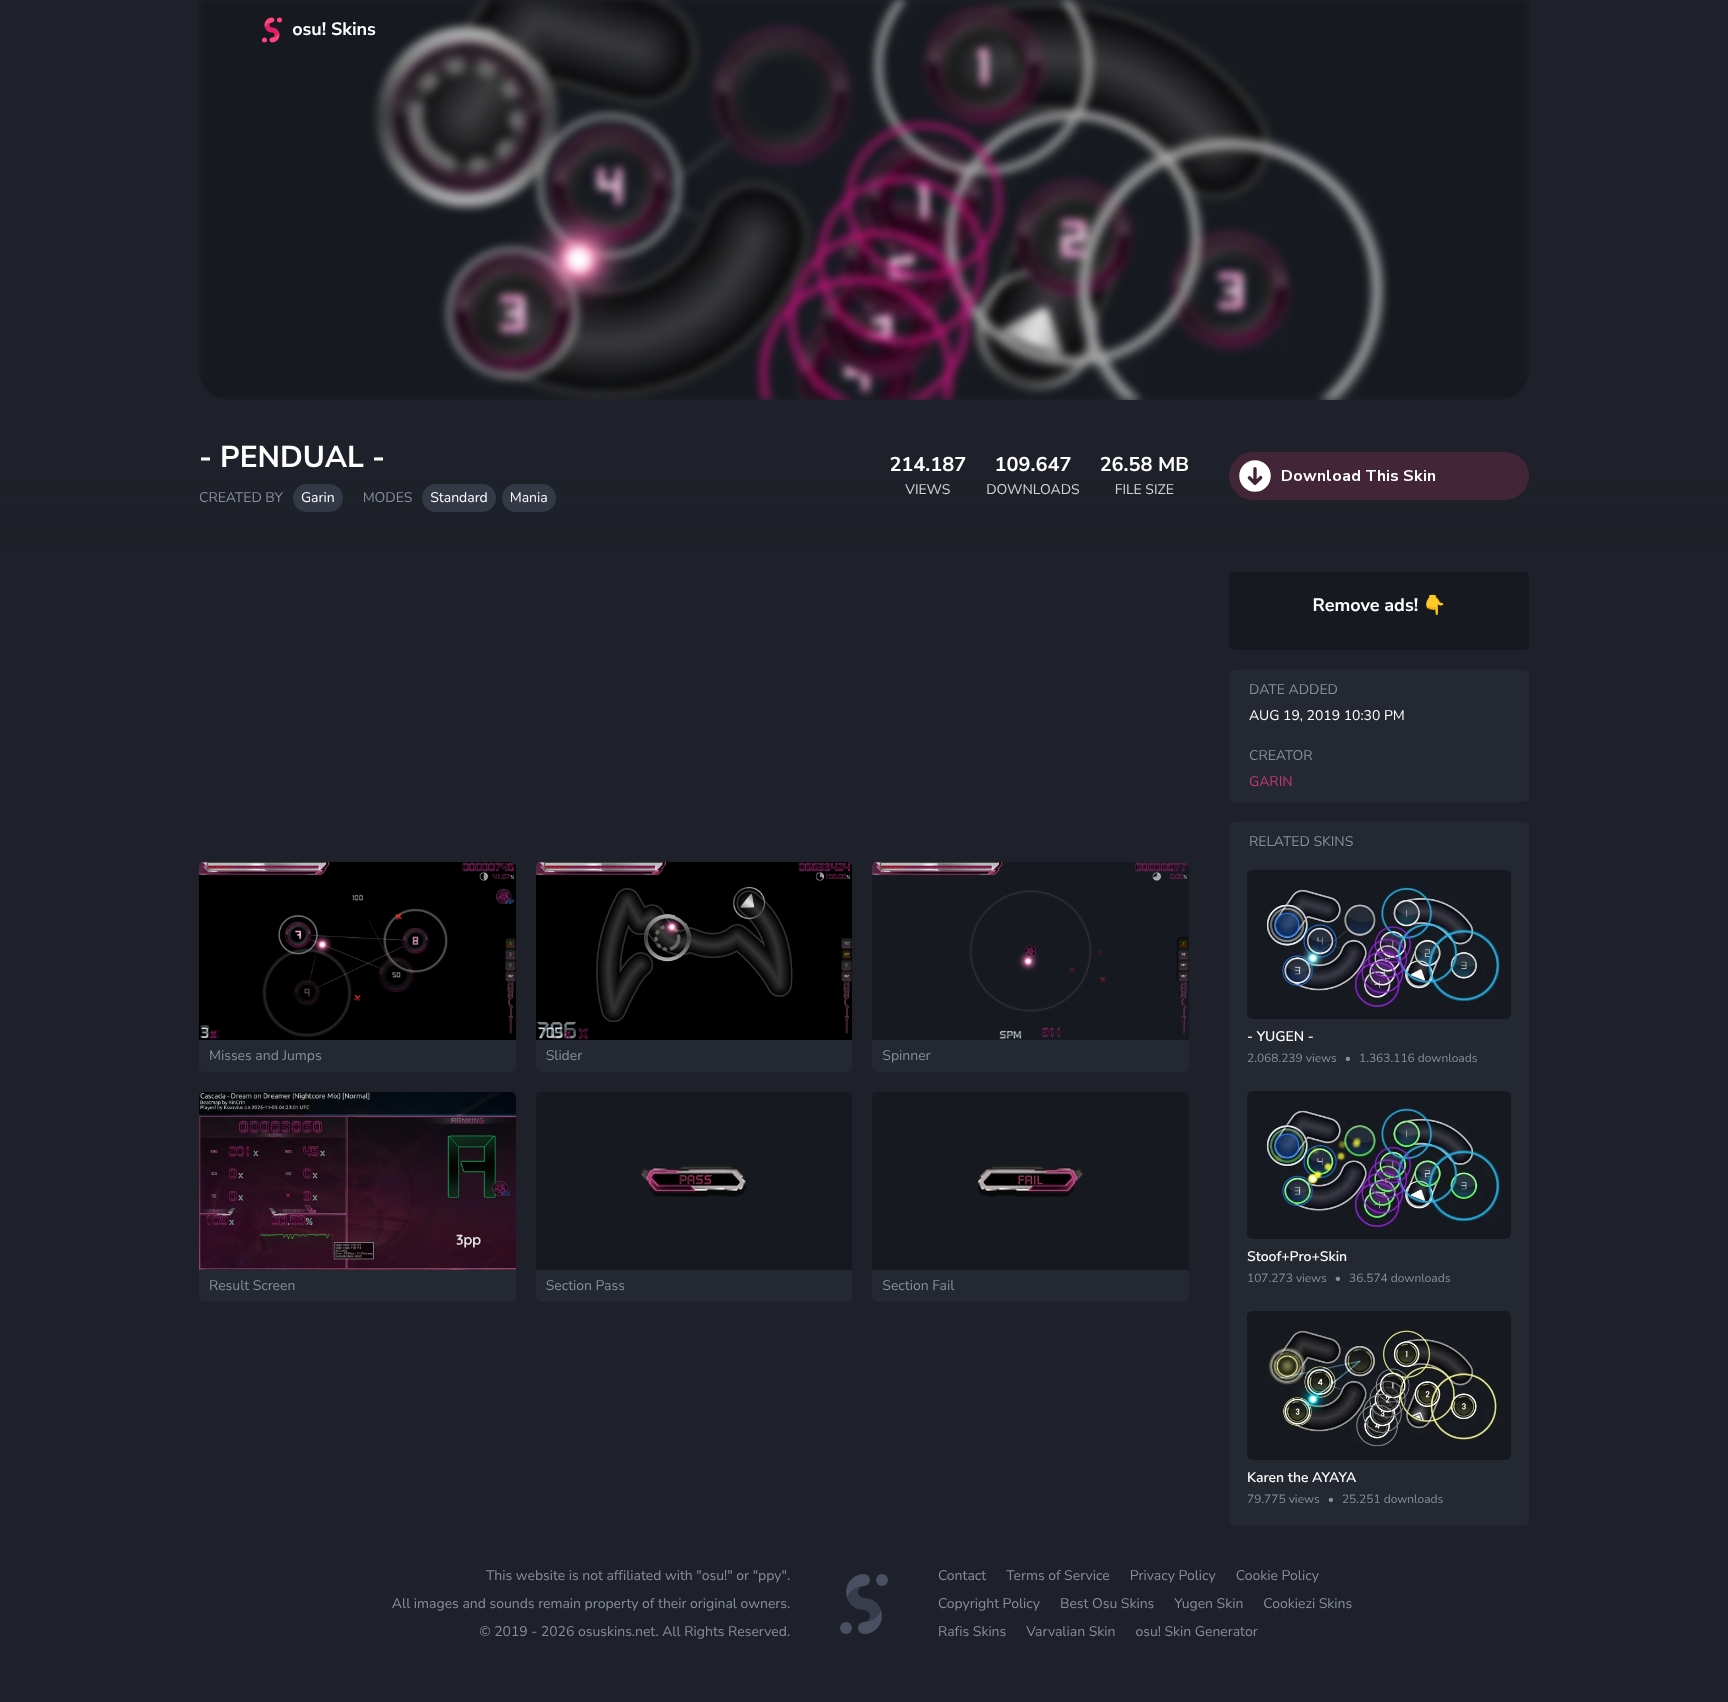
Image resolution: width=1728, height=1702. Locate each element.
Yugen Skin (1208, 1603)
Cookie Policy (1277, 1575)
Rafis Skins (972, 1631)
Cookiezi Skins (1307, 1603)
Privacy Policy (1173, 1575)
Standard (458, 497)
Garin (318, 497)
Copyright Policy (989, 1603)
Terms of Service (1058, 1575)
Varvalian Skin (1070, 1631)
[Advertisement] (694, 697)
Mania (529, 497)
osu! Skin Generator (1196, 1631)
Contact (962, 1575)
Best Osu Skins (1107, 1603)
